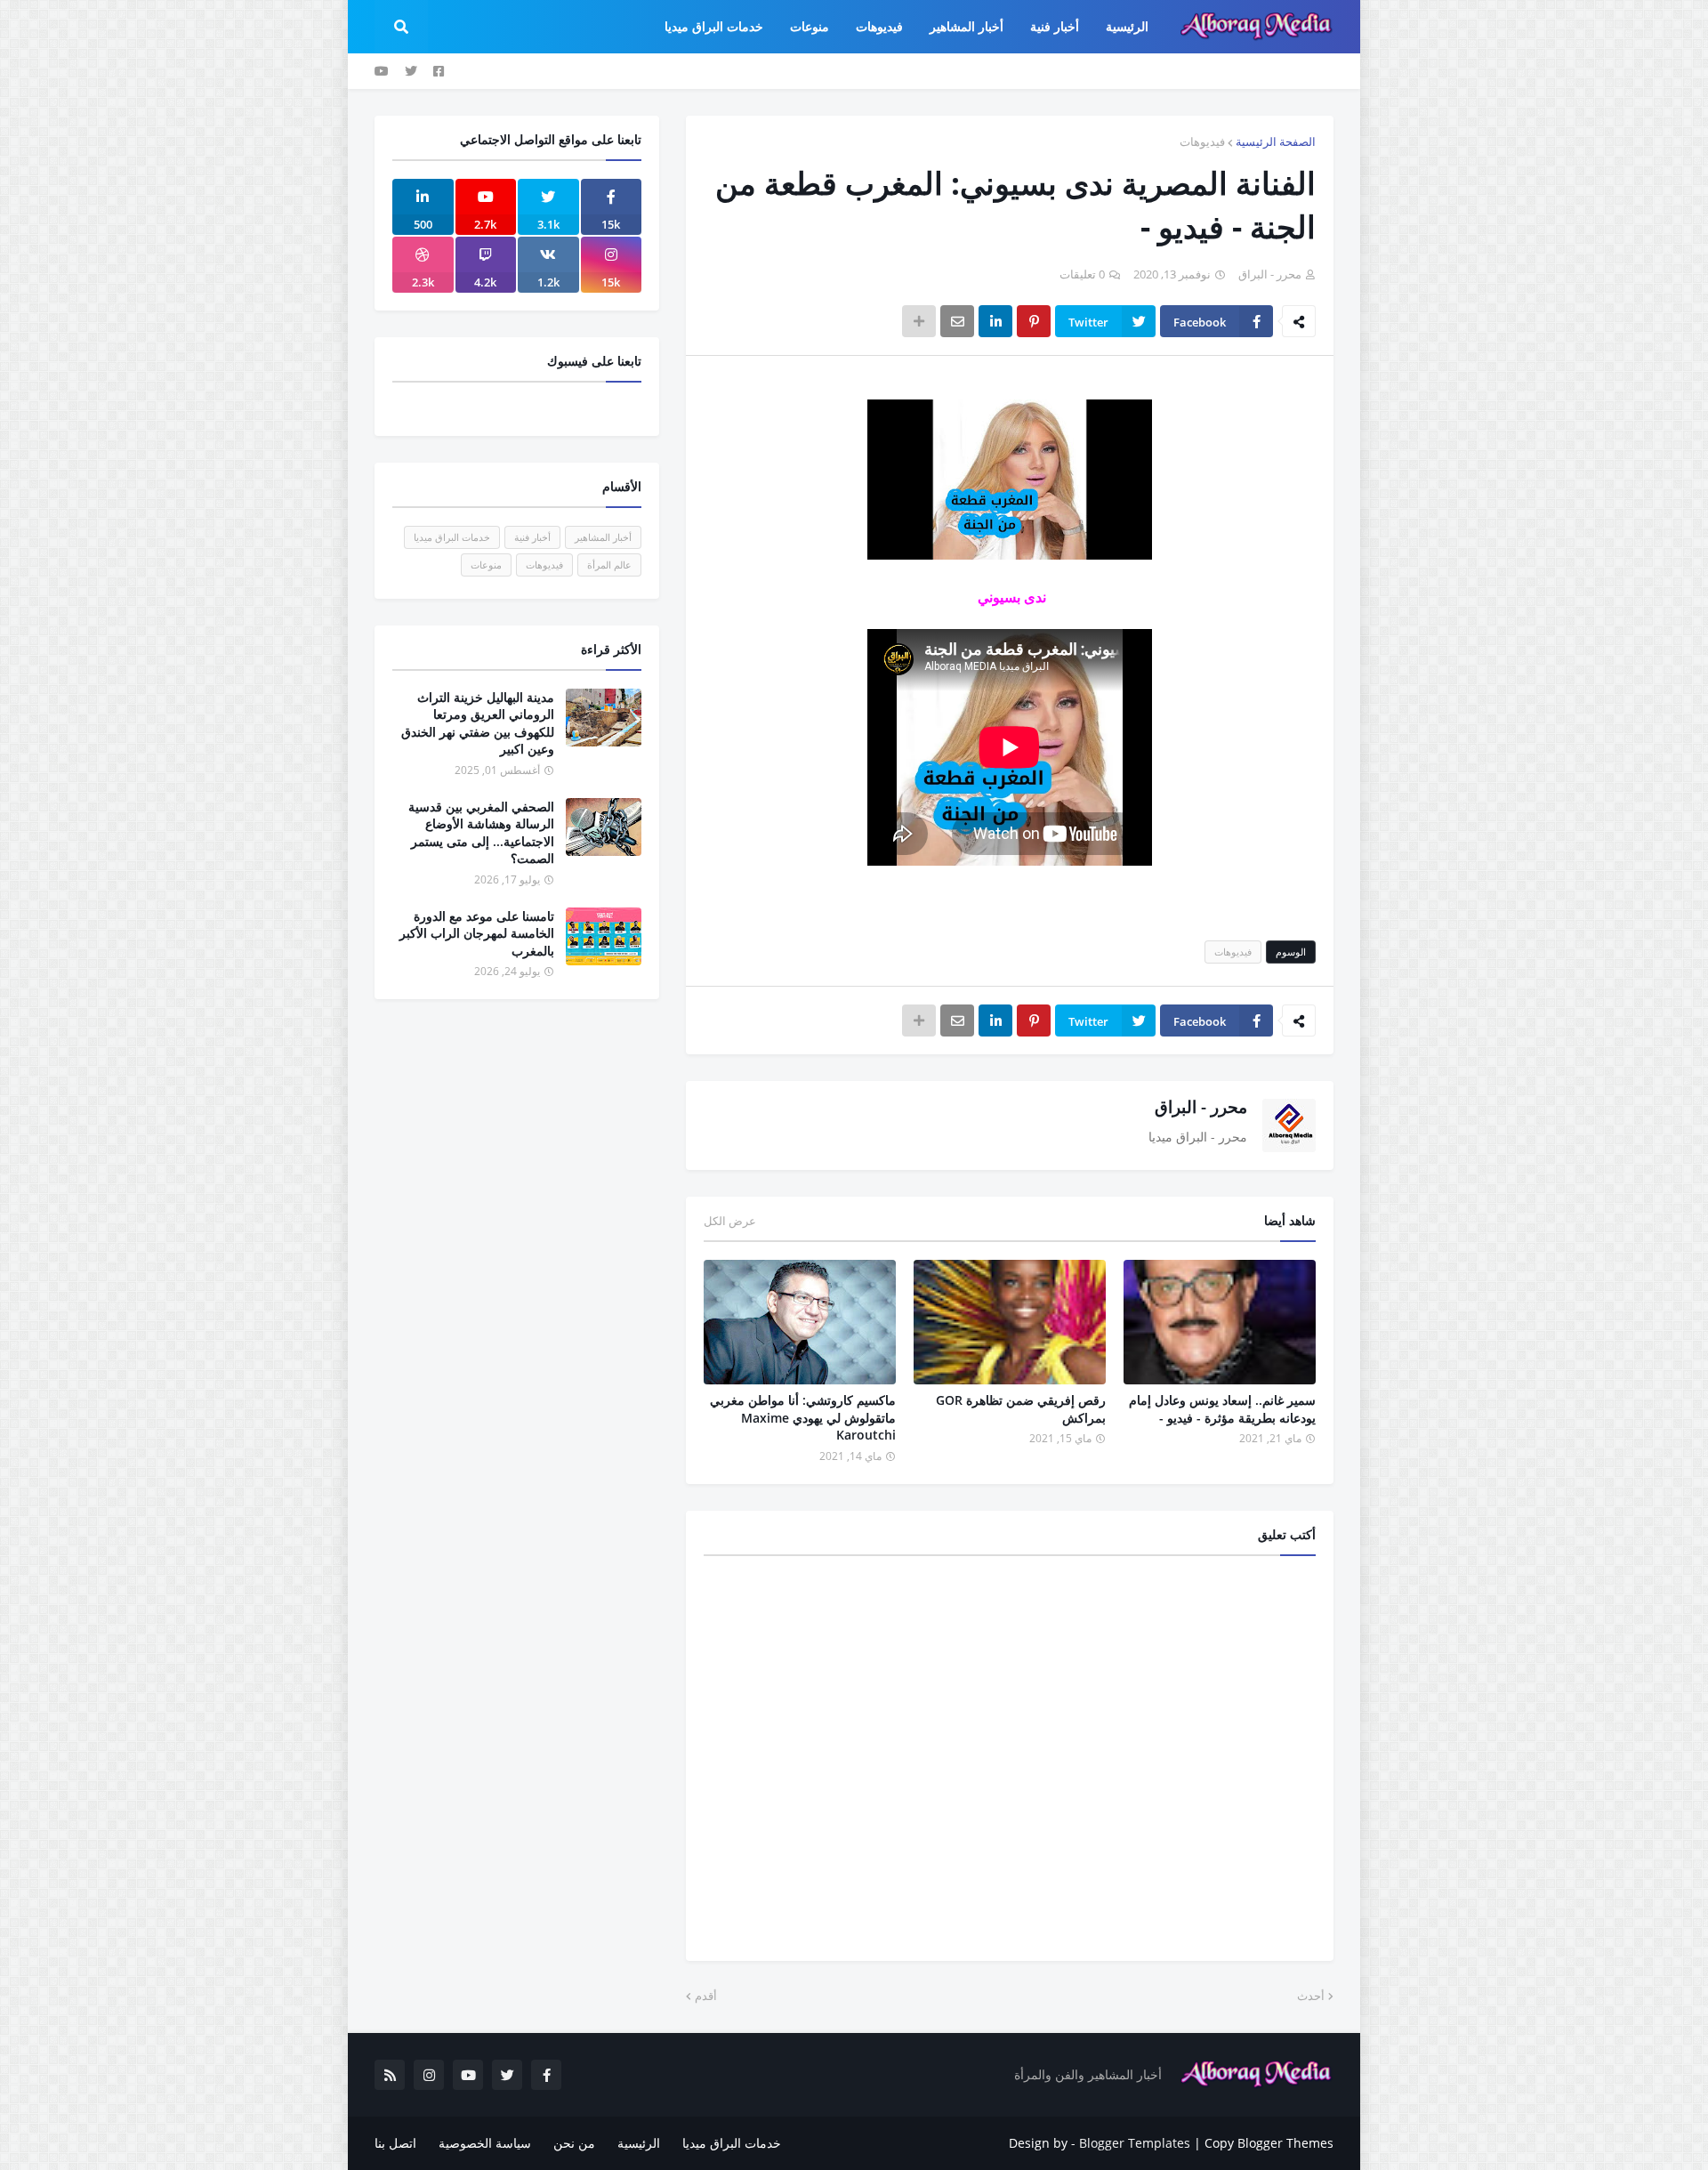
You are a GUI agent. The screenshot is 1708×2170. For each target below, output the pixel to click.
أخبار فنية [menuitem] (1055, 26)
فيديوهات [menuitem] (879, 26)
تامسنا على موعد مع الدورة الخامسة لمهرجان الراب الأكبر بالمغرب (477, 933)
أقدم (706, 1996)
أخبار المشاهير (603, 537)
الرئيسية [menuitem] (1127, 26)
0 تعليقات (1082, 274)
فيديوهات (1202, 141)
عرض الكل (730, 1221)
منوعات (486, 565)
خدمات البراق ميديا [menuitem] (714, 26)
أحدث (1311, 1996)
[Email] (957, 321)
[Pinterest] (1034, 321)
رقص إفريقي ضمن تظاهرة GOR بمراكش (1021, 1409)
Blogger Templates (1135, 2143)
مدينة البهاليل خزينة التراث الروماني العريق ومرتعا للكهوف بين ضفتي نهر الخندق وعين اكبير (478, 723)
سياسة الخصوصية (485, 2143)
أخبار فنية (532, 537)
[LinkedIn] (995, 321)
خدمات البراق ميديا (452, 537)
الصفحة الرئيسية (1276, 141)
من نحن (574, 2143)
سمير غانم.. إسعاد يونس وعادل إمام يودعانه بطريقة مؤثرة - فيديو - (1222, 1409)
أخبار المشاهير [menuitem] (967, 26)
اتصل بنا (395, 2143)
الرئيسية (639, 2143)
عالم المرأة (609, 565)
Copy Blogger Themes (1269, 2143)
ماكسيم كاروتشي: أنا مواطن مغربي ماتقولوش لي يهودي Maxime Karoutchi (803, 1417)
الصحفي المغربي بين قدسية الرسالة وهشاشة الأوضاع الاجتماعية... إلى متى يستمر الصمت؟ (481, 833)
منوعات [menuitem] (810, 26)
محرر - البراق (1201, 1107)
